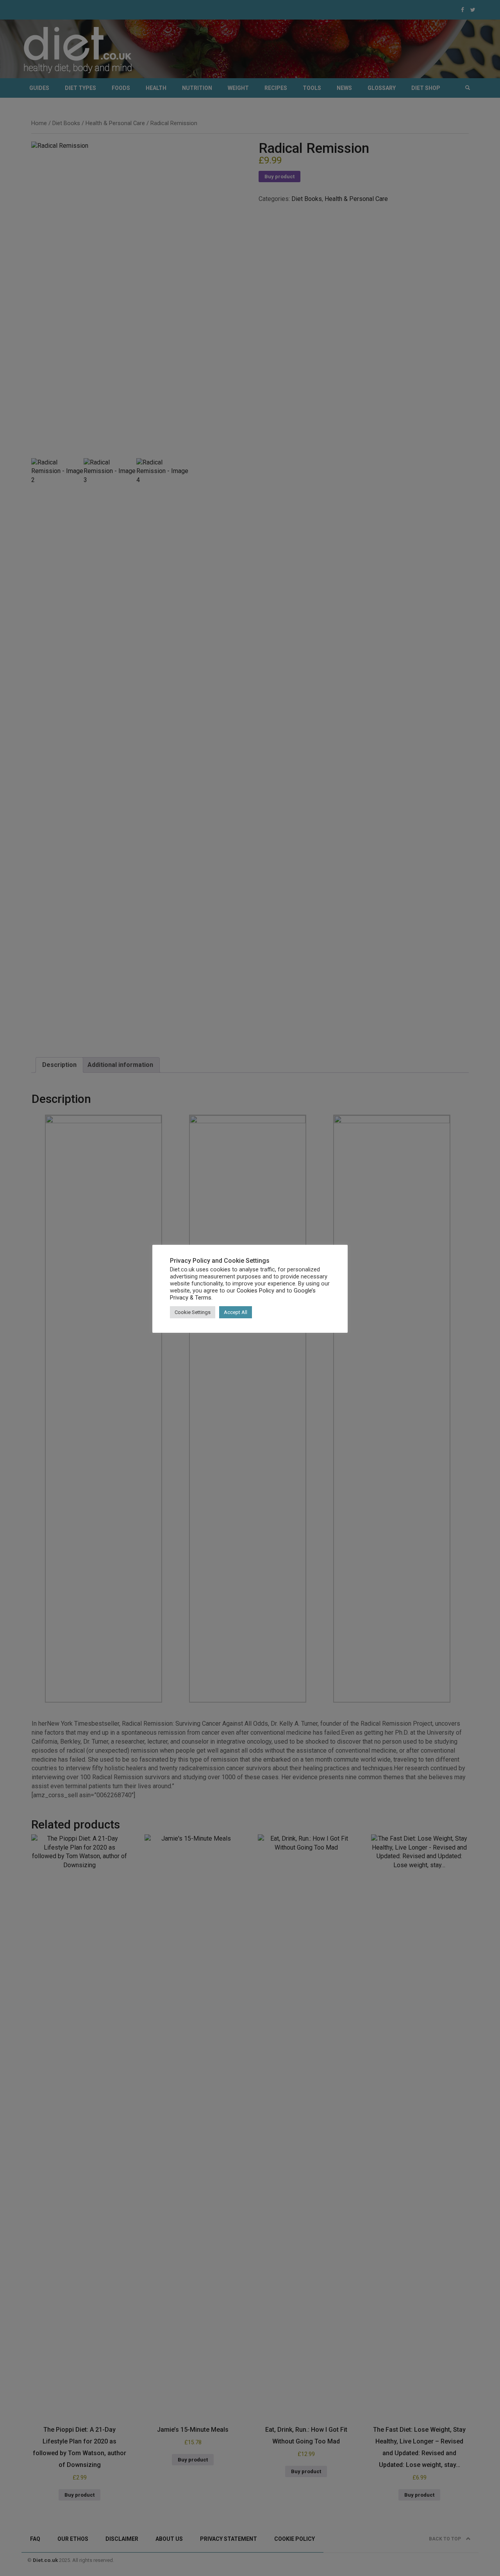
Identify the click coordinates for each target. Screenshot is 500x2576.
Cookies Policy (255, 1291)
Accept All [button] (236, 1312)
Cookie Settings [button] (193, 1312)
